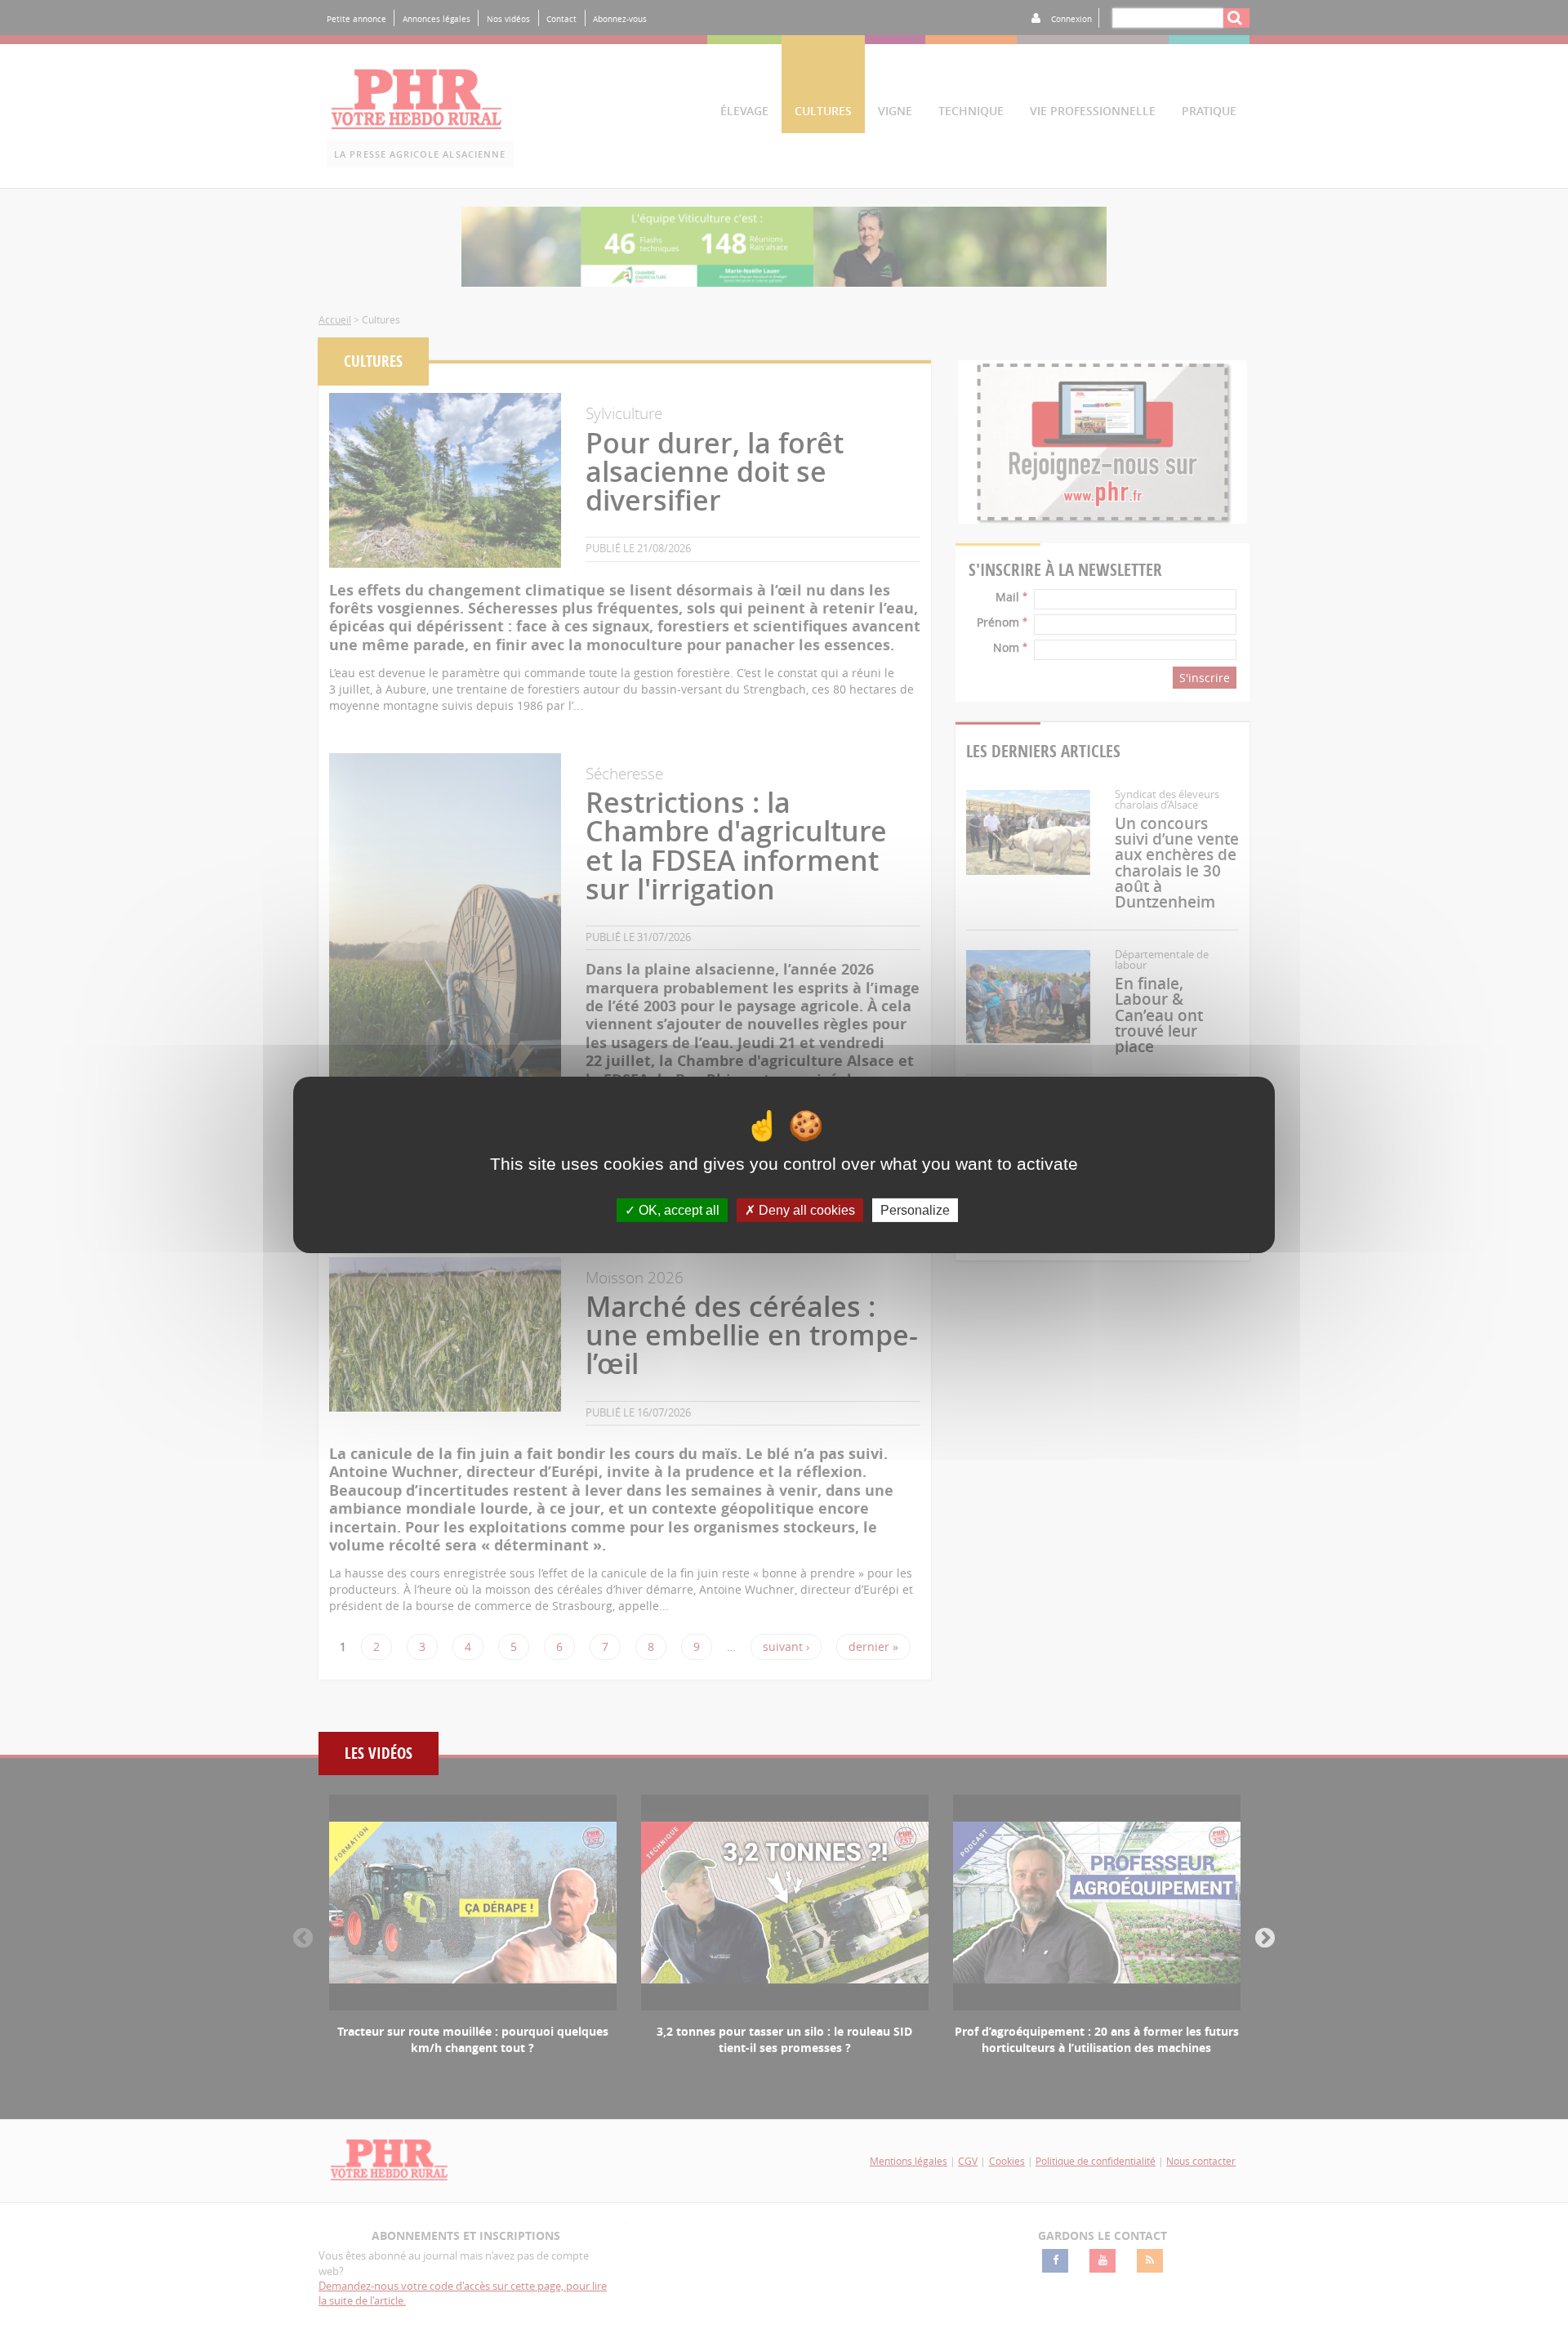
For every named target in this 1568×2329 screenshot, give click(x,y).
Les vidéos (379, 1753)
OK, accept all (677, 1209)
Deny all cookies (805, 1209)
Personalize (915, 1209)
